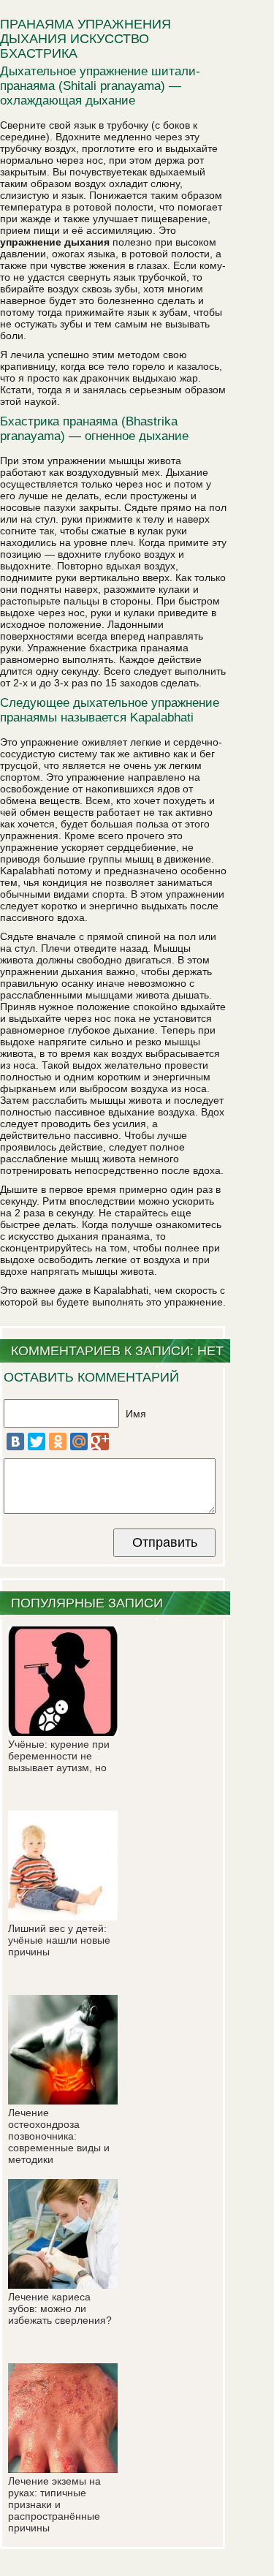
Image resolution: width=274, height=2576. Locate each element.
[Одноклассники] (58, 1442)
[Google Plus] (100, 1442)
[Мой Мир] (79, 1442)
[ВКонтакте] (15, 1442)
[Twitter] (37, 1442)
